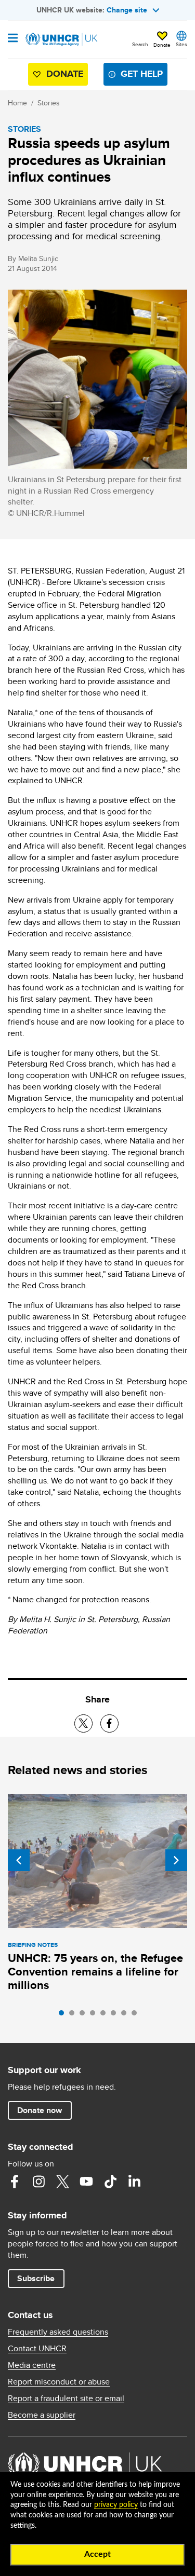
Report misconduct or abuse (59, 2382)
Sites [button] (181, 44)
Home (17, 103)
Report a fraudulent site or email (66, 2398)
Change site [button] (127, 10)
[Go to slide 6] (116, 2015)
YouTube (86, 2182)
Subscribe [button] (36, 2278)
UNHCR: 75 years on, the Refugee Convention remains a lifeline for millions (95, 1972)
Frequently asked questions (58, 2332)
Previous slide (19, 1860)
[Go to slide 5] (106, 2015)
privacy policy (116, 2505)
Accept (97, 2554)
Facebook (15, 2182)
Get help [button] (142, 74)
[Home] (61, 39)
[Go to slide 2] (74, 2015)
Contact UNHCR (37, 2349)
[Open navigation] (13, 39)
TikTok (110, 2182)
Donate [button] (162, 45)
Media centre (32, 2365)
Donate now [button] (40, 2110)
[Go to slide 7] (126, 2015)
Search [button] (140, 44)
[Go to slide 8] (137, 2015)
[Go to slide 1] (64, 2015)
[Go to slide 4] (95, 2015)
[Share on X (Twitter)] (83, 1723)
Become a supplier (42, 2415)
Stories (49, 103)
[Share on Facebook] (109, 1723)
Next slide (176, 1860)
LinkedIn (134, 2182)
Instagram (38, 2182)
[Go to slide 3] (85, 2015)
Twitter (62, 2182)
